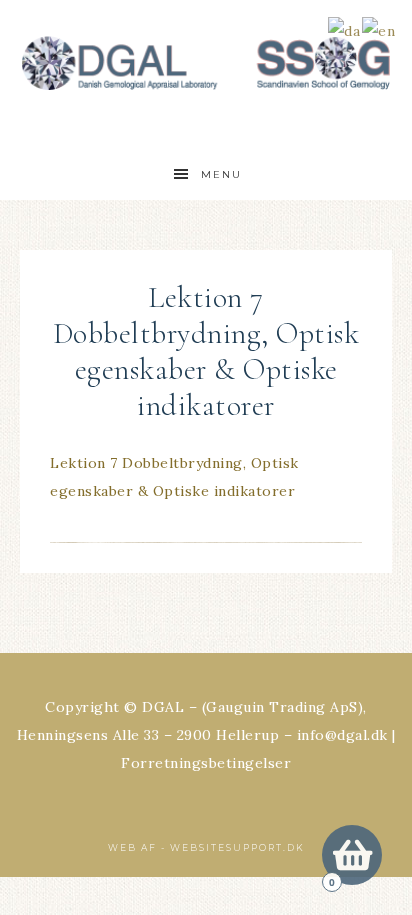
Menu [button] (221, 174)
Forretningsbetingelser (206, 763)
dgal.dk (206, 62)
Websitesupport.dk (237, 847)
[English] (379, 29)
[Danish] (345, 29)
